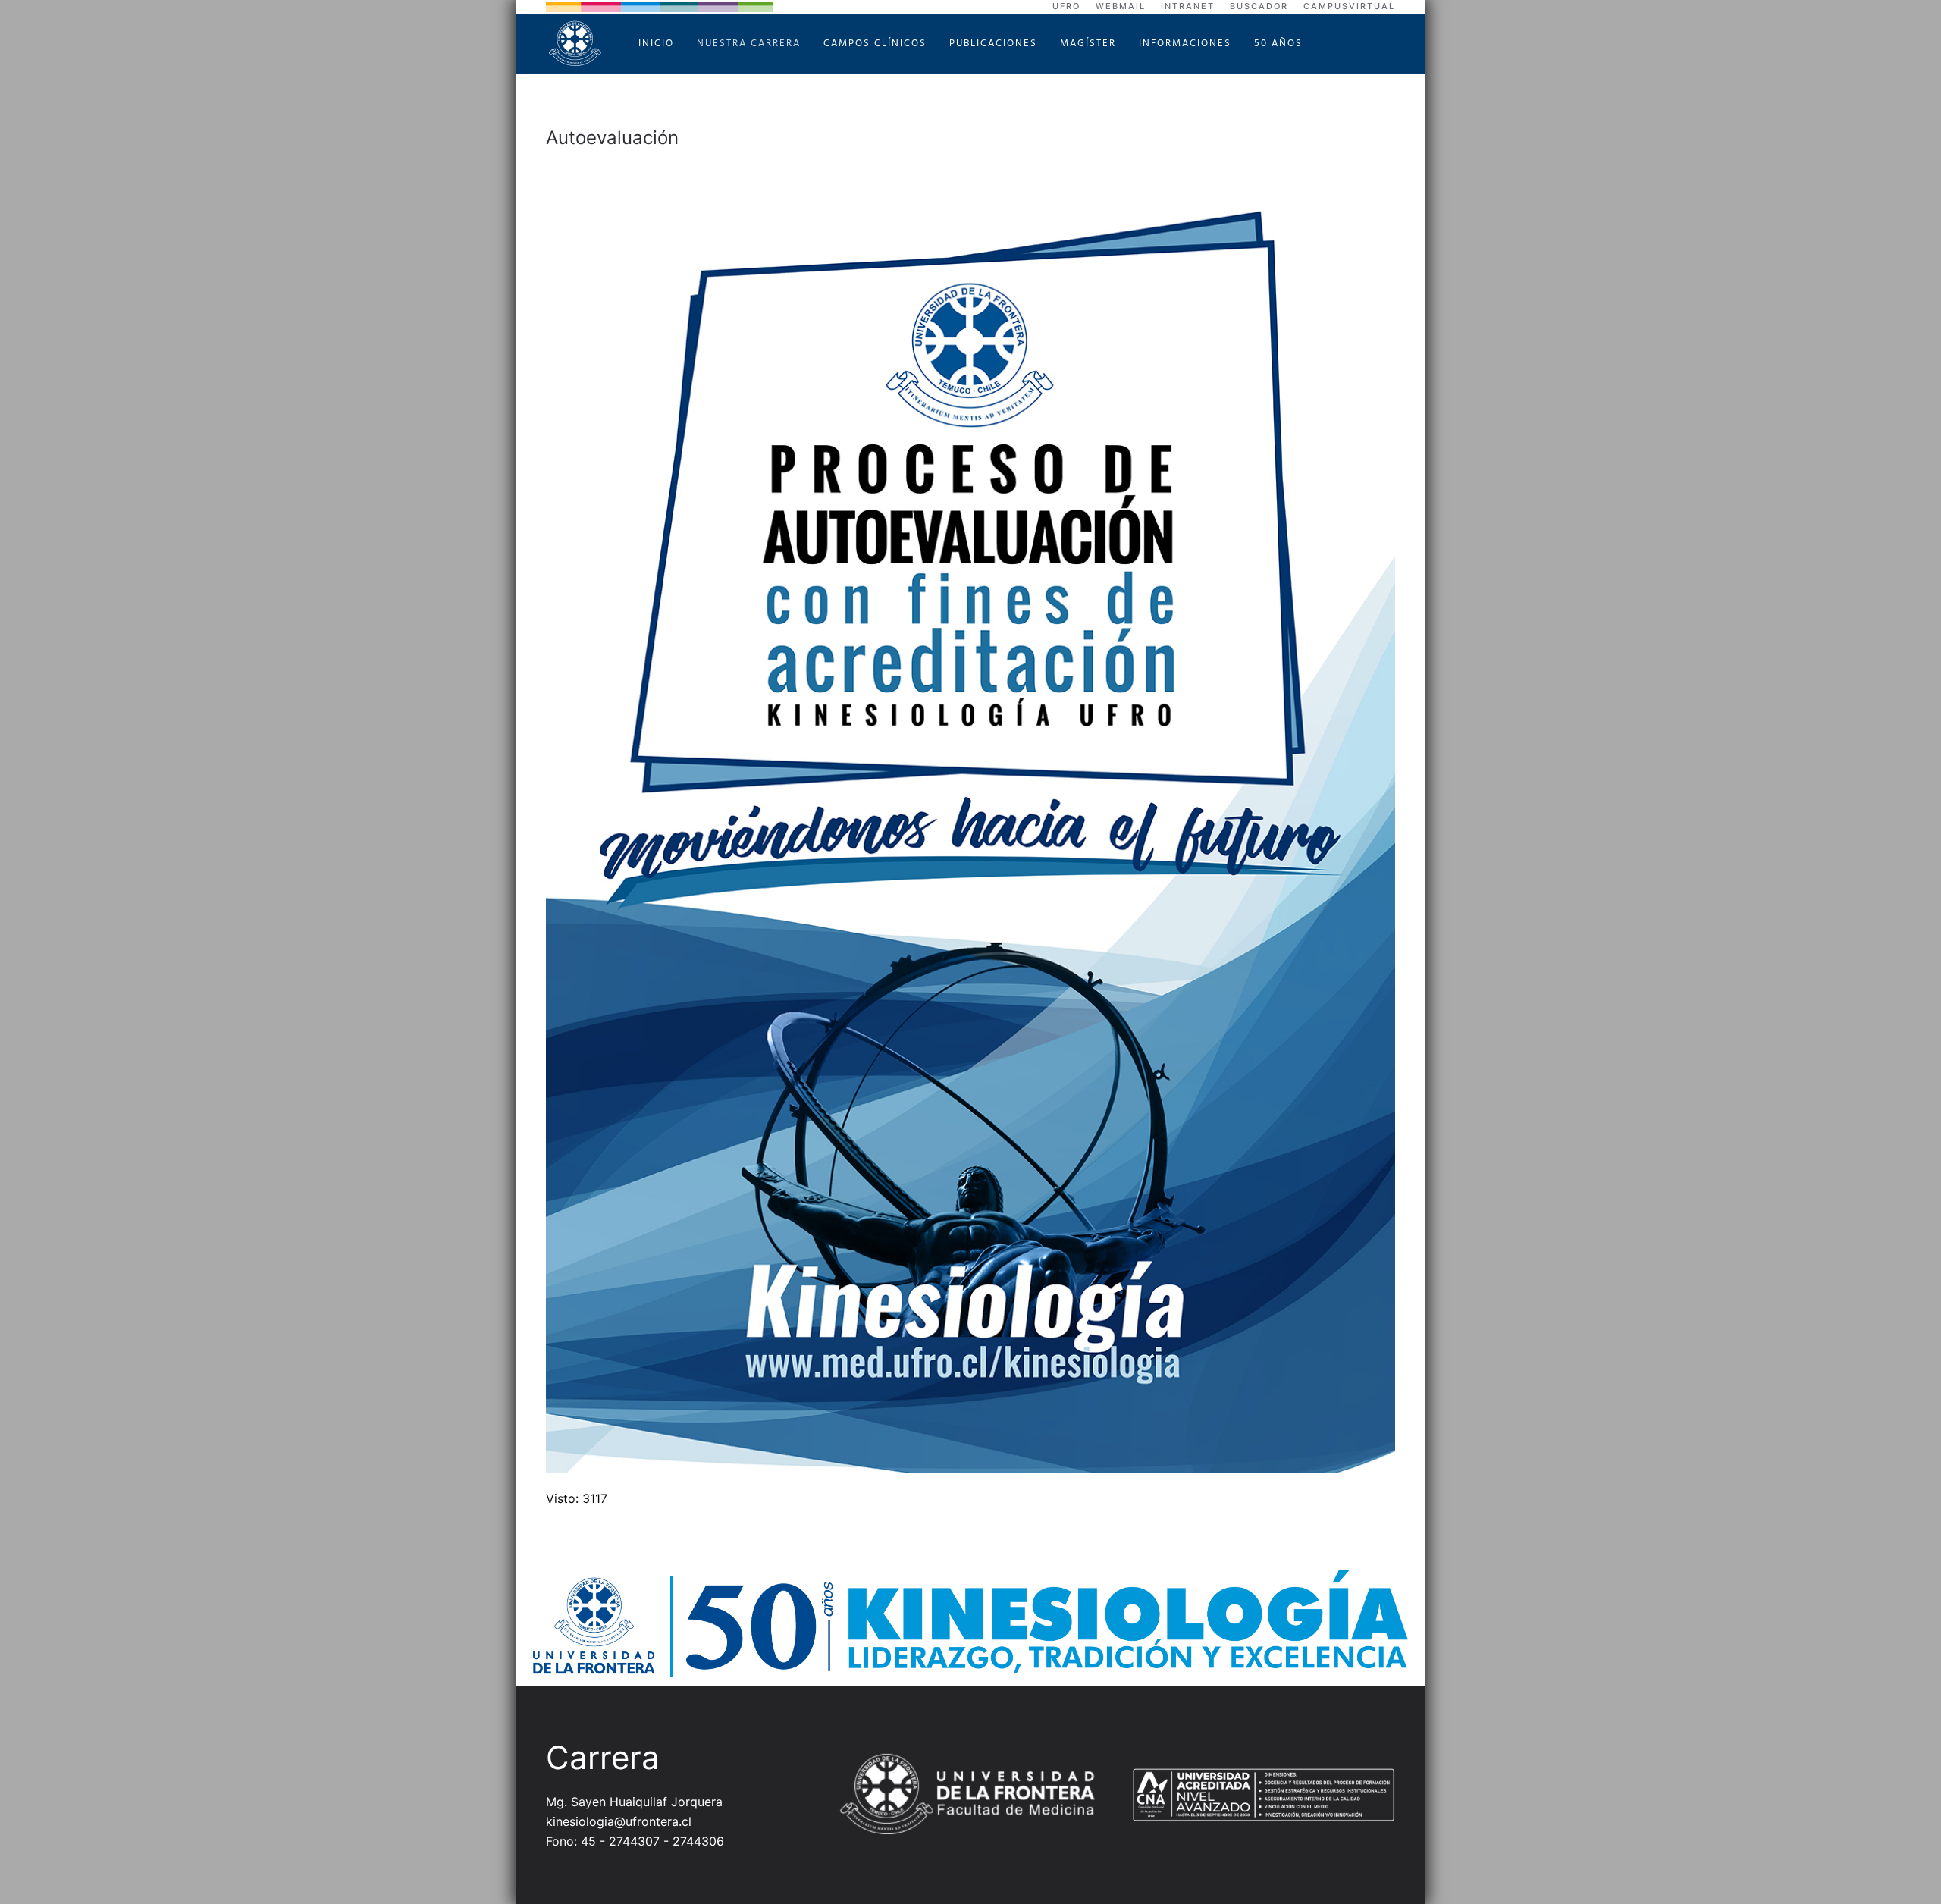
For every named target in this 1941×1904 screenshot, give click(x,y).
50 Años (1278, 44)
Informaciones (1185, 44)
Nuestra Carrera (749, 44)
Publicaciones (993, 44)
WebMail (1121, 6)
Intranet (1188, 6)
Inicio (656, 44)
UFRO (1066, 6)
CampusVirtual (1349, 6)
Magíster (1088, 44)
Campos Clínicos (875, 44)
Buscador (1259, 6)
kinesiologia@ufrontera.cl (619, 1821)
